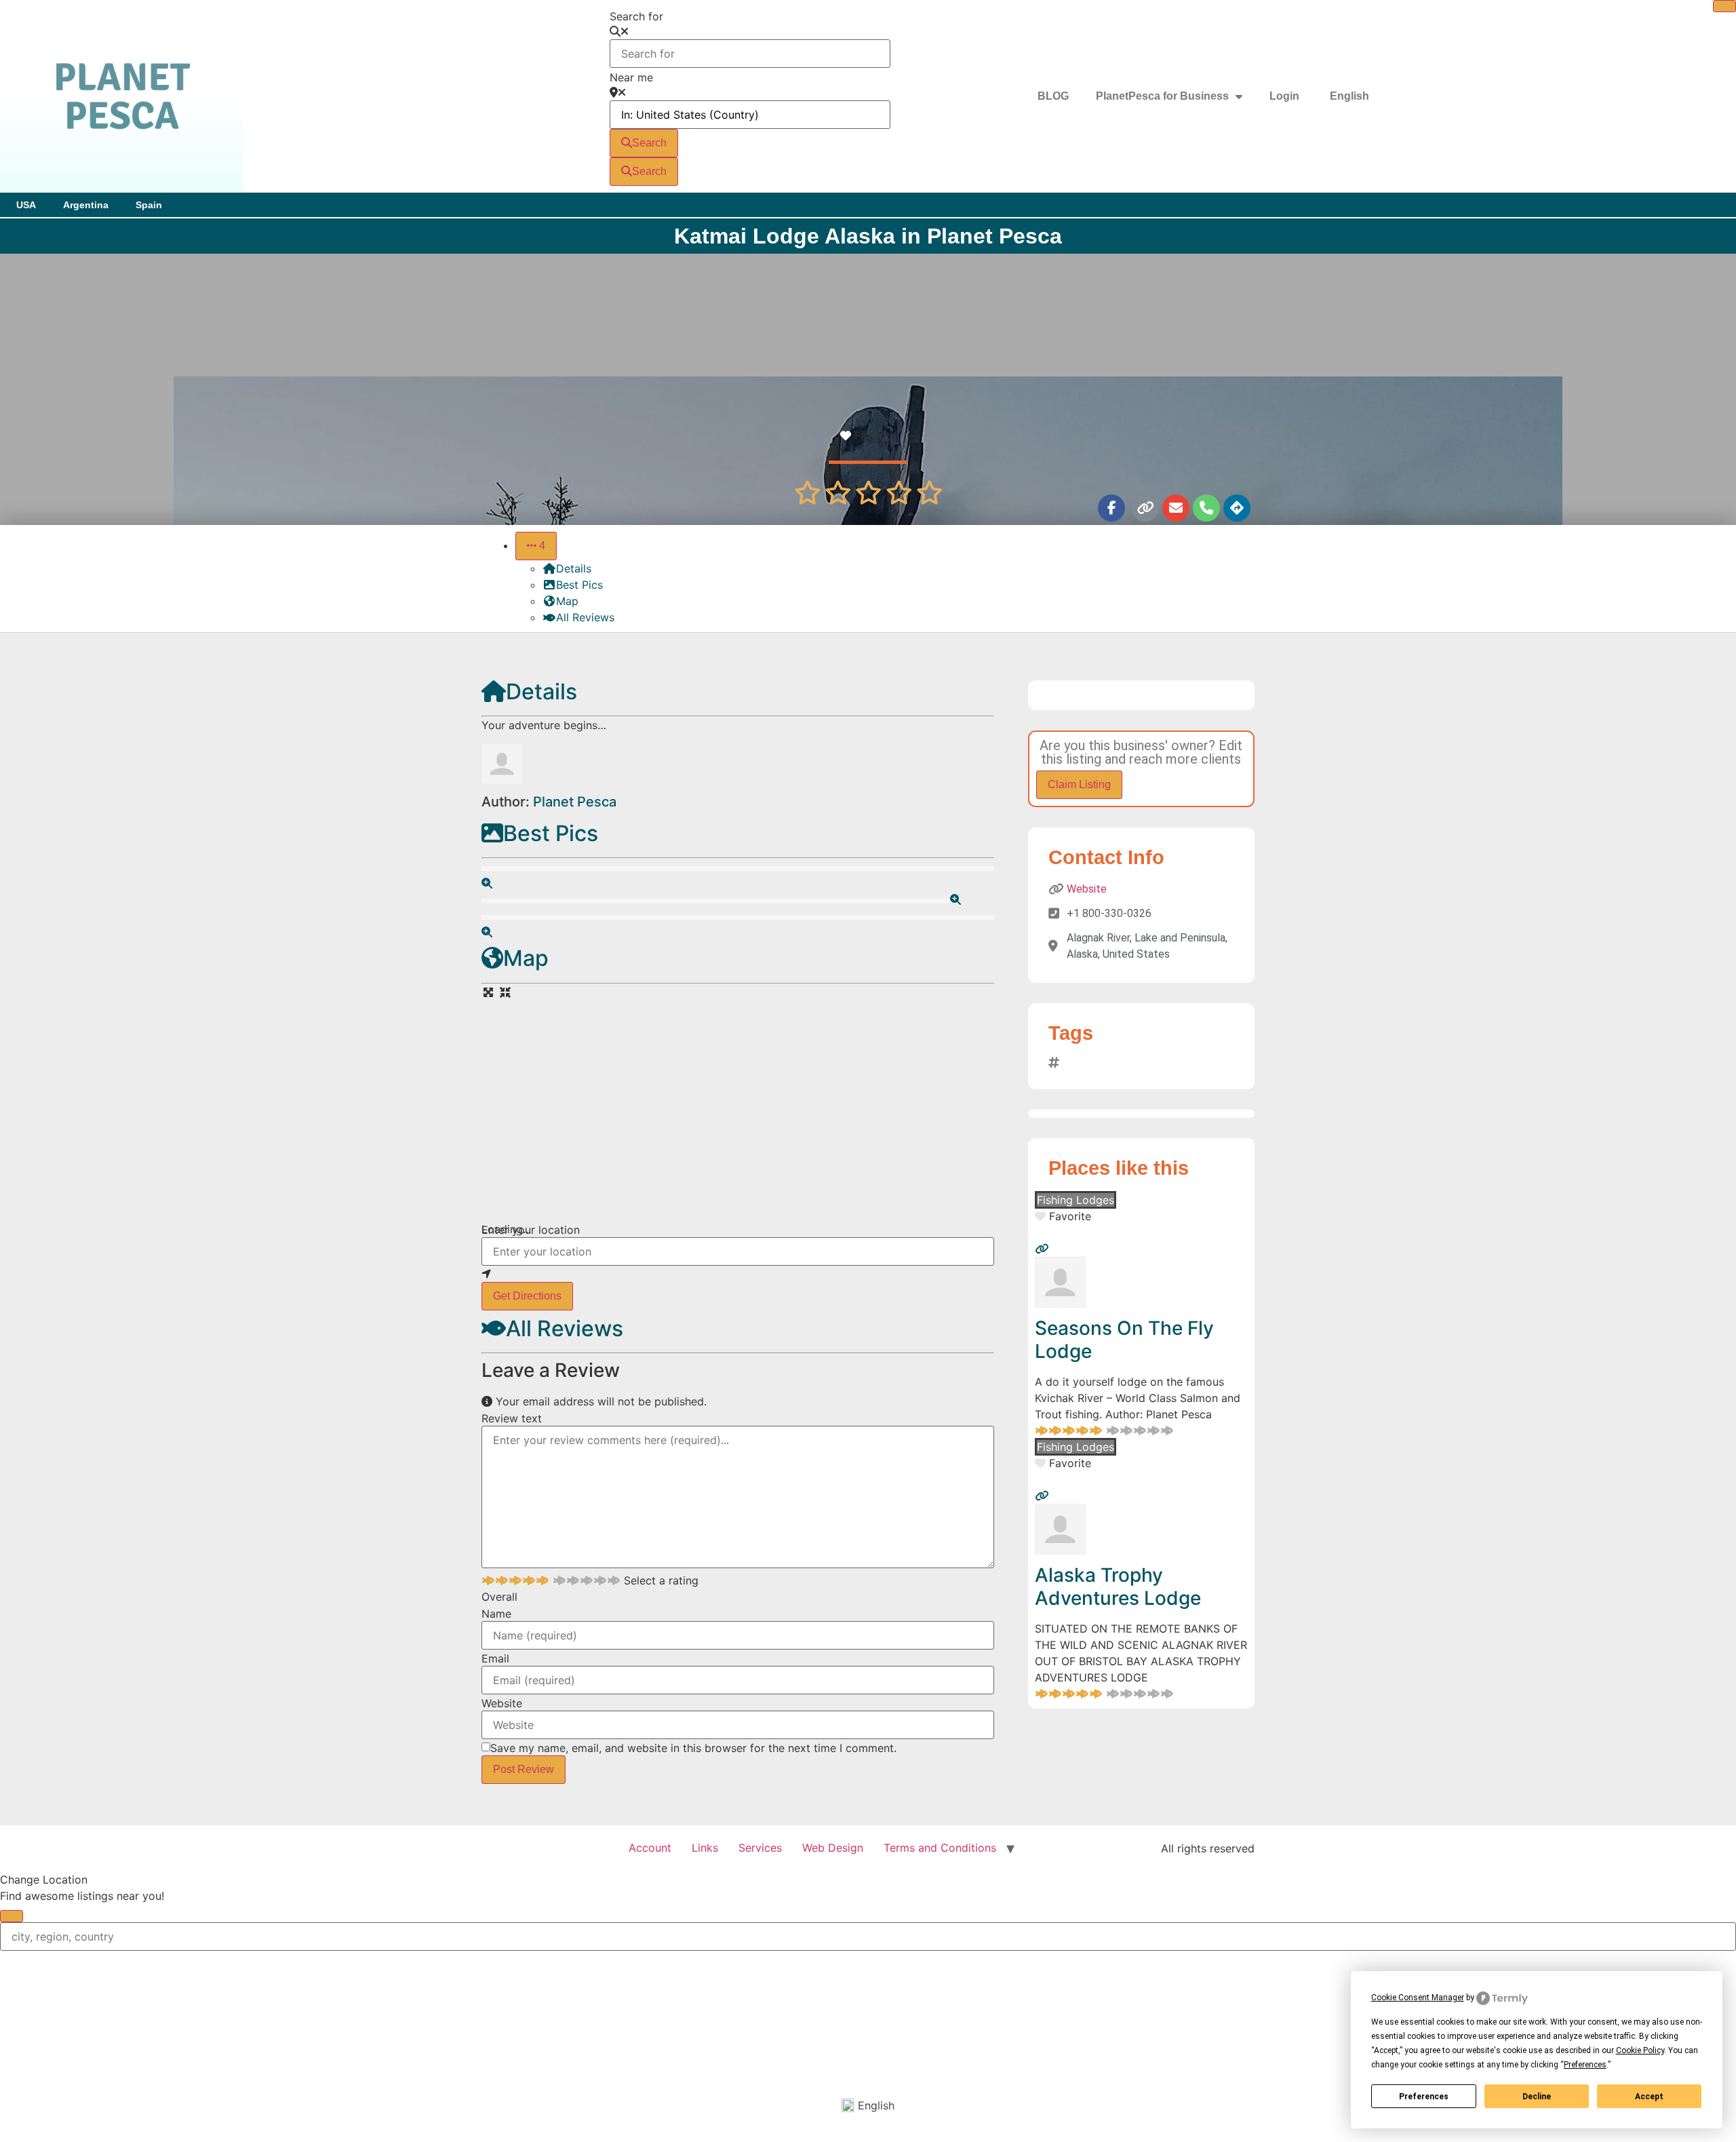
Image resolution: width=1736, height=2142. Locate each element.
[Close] (1724, 6)
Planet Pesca (575, 802)
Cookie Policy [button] (1640, 2050)
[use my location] (738, 1274)
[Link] (1145, 508)
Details (541, 692)
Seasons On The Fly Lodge (1124, 1340)
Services (760, 1848)
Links (705, 1848)
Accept (1649, 2097)
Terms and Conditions (940, 1848)
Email (495, 1658)
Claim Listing (1079, 784)
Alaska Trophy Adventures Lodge (1118, 1586)
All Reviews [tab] (585, 617)
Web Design (833, 1848)
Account (650, 1848)
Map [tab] (567, 601)
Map (526, 958)
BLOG (1053, 96)
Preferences (1424, 2097)
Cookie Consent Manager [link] (1418, 1998)
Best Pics (551, 833)
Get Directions (527, 1296)
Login (1284, 96)
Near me (631, 77)
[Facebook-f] (1111, 508)
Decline (1537, 2097)
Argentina (86, 205)
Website (502, 1703)
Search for (636, 16)
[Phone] (1206, 508)
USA (26, 205)
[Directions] (1237, 508)
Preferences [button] (1585, 2065)
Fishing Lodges (1076, 1200)
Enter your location (531, 1230)
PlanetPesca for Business (1162, 96)
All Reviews (565, 1328)
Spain (149, 205)
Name (496, 1614)
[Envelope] (1176, 508)
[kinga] (1060, 1304)
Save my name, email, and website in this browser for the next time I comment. (693, 1748)
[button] (536, 546)
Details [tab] (574, 568)
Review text (512, 1418)
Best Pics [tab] (579, 585)
